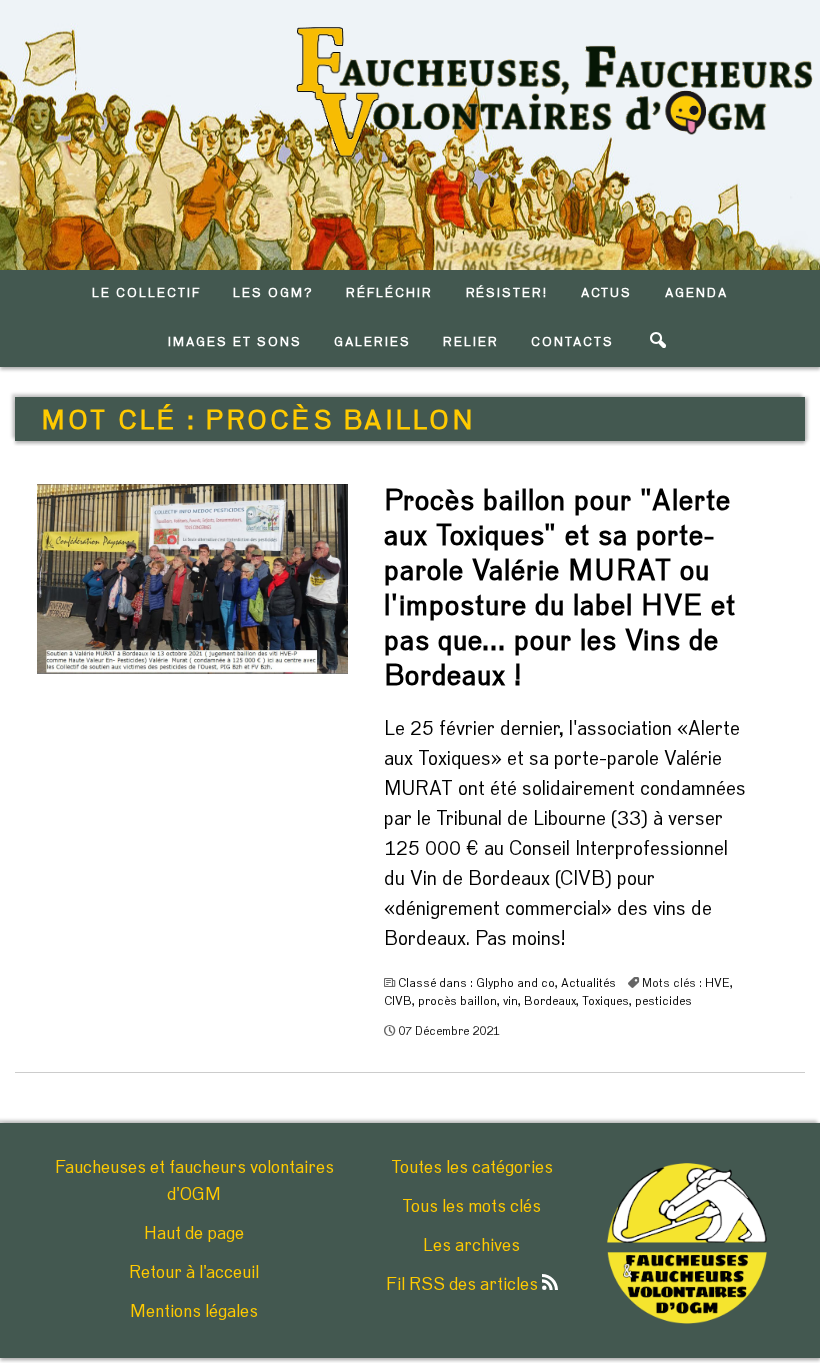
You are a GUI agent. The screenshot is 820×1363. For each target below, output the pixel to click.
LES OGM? (273, 293)
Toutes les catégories (472, 1168)
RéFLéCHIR (389, 293)
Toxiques (605, 1001)
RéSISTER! (507, 293)
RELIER (471, 342)
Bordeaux (550, 1001)
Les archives (471, 1246)
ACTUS (607, 293)
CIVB (398, 1001)
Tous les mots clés (471, 1207)
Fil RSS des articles (464, 1285)
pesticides (663, 1001)
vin (510, 1001)
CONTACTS (572, 342)
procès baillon (457, 1001)
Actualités (588, 983)
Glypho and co (515, 983)
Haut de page (194, 1234)
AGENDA (696, 293)
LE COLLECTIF (146, 293)
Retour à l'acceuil (194, 1273)
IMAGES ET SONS (234, 342)
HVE (717, 983)
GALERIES (372, 342)
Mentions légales (194, 1312)
